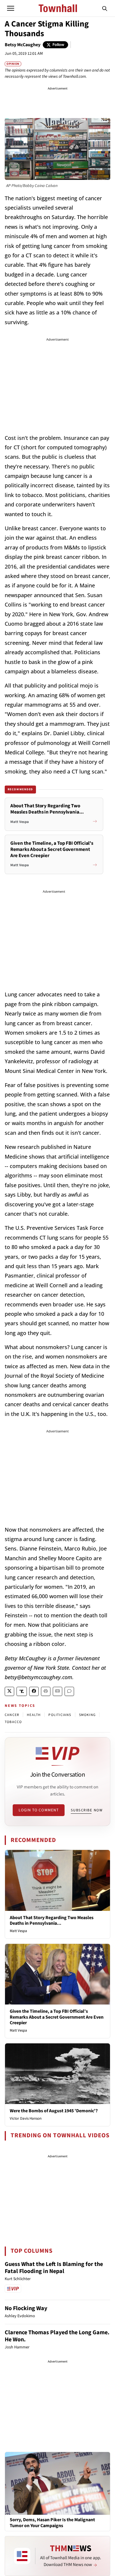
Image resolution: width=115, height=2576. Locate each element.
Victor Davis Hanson (26, 2118)
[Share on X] (9, 1691)
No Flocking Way (26, 2308)
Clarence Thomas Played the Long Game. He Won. (57, 2336)
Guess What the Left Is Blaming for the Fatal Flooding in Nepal (54, 2268)
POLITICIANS (60, 1715)
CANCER (12, 1715)
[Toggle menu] (11, 8)
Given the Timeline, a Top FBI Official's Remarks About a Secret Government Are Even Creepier (57, 2017)
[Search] (105, 8)
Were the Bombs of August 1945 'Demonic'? (54, 2111)
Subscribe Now (87, 1810)
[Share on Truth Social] (22, 1691)
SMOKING (87, 1715)
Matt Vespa (18, 1931)
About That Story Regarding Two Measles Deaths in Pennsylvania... (52, 1920)
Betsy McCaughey (23, 45)
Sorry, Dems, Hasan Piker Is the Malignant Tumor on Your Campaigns (52, 2523)
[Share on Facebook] (34, 1691)
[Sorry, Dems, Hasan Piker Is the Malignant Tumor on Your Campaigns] (57, 2483)
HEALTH (34, 1715)
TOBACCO (13, 1722)
